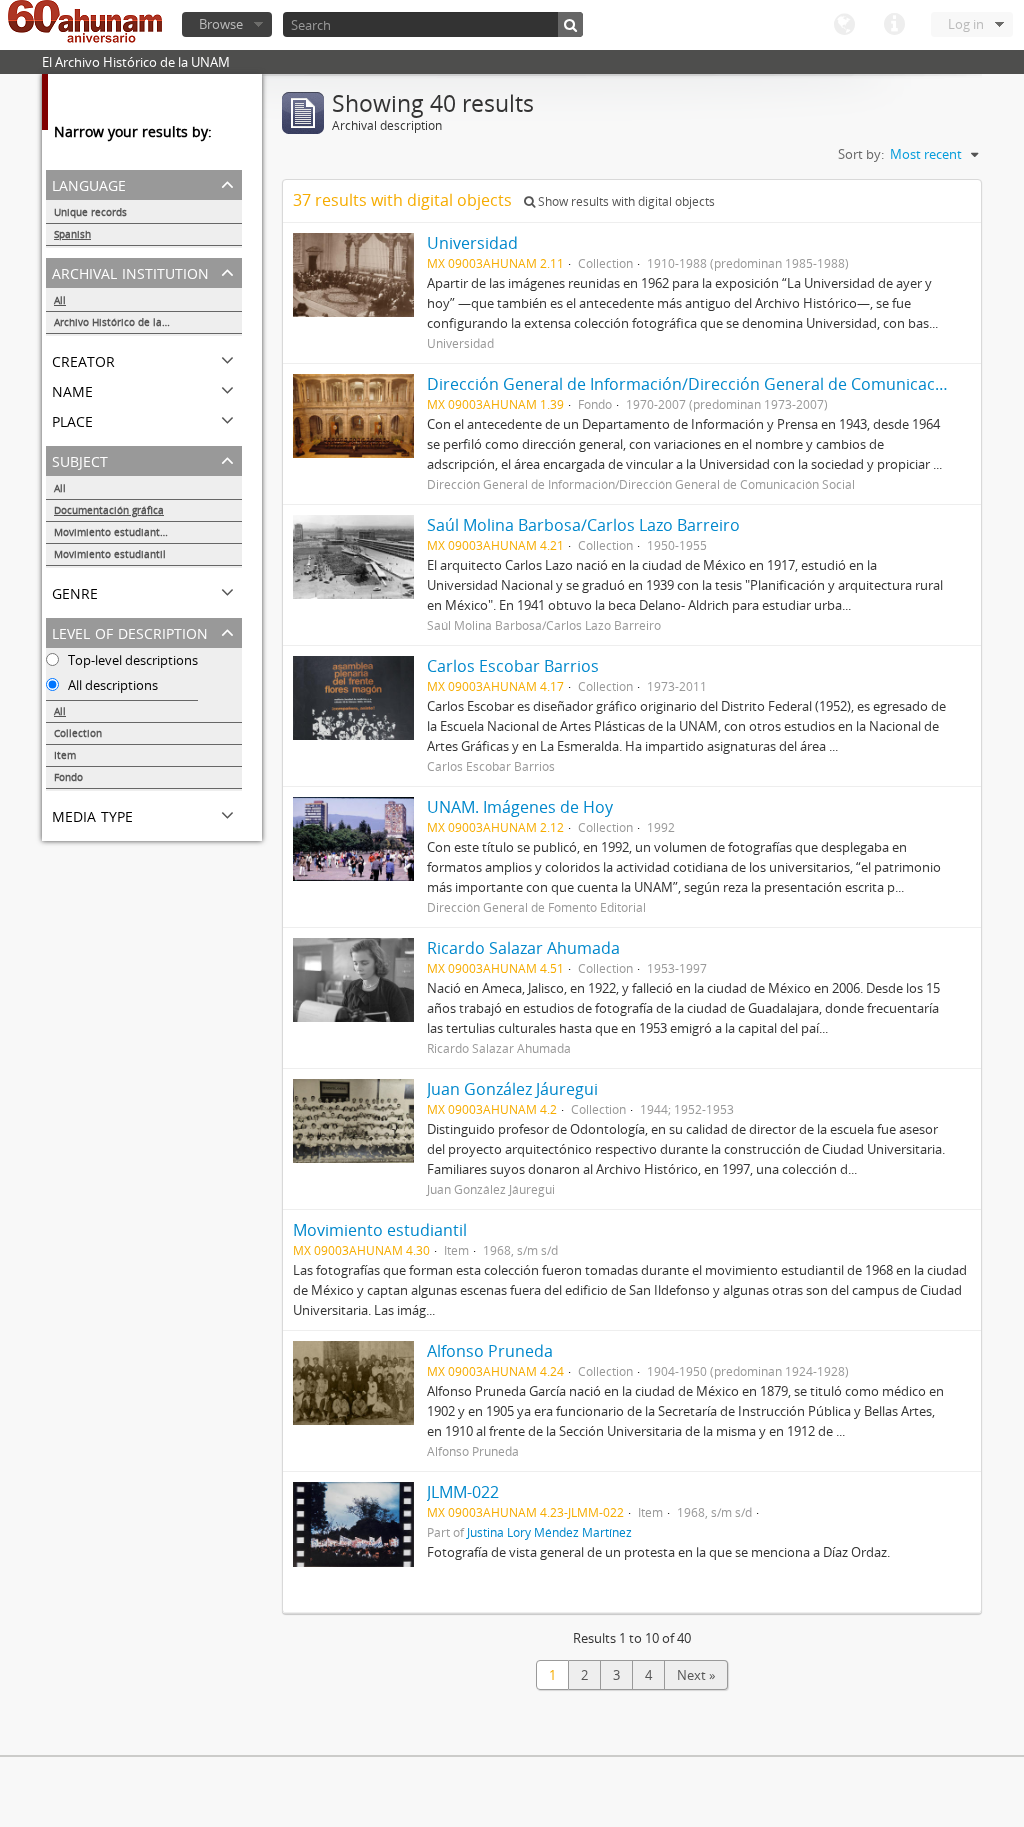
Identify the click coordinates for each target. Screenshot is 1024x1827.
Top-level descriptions (131, 660)
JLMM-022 (463, 1492)
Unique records (90, 212)
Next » (696, 1675)
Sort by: (861, 154)
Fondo (68, 777)
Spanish (72, 234)
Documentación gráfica (109, 510)
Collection (78, 733)
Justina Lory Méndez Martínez (549, 1532)
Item (65, 755)
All (60, 300)
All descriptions (111, 685)
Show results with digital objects (625, 201)
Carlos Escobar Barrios (513, 666)
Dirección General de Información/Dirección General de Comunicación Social (717, 384)
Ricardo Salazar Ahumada (523, 948)
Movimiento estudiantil (110, 554)
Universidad (472, 243)
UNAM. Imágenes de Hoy (520, 807)
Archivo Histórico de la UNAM (124, 322)
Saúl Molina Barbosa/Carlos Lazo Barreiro (583, 525)
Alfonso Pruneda (494, 1351)
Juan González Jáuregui (512, 1089)
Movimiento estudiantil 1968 (123, 532)
